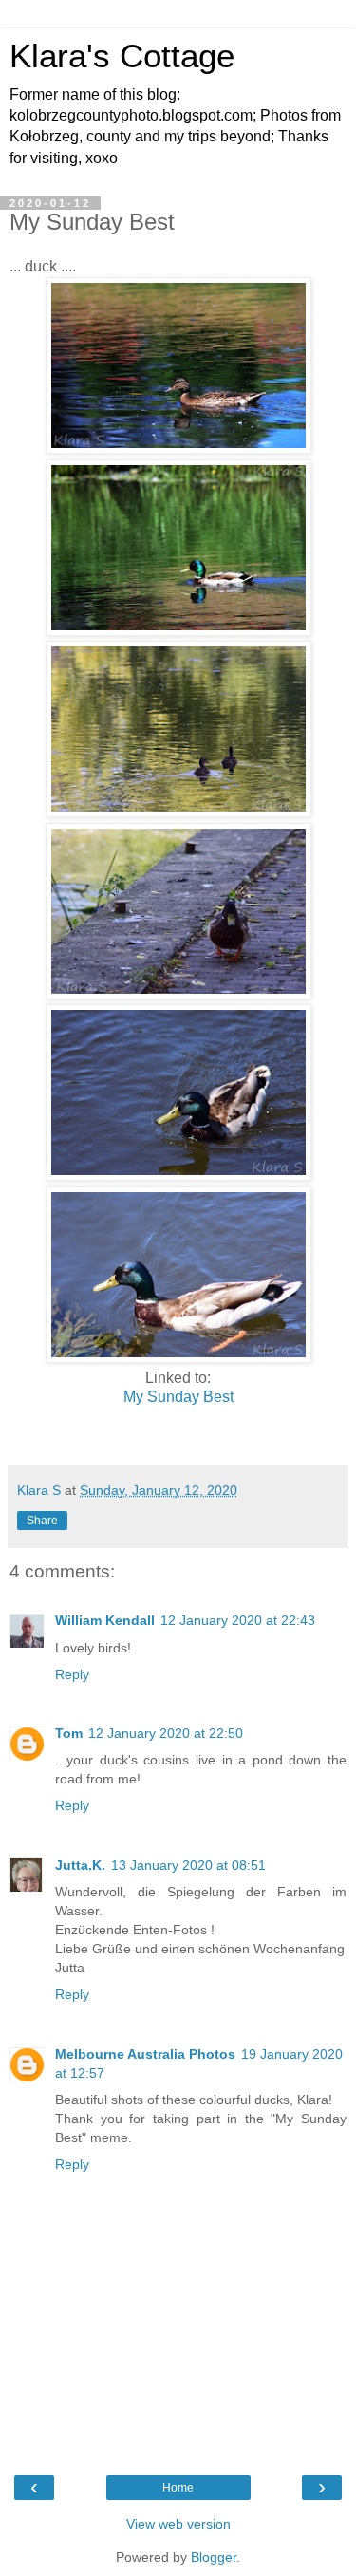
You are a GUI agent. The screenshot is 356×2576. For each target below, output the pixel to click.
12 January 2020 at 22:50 (166, 1733)
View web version (178, 2524)
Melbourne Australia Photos (145, 2054)
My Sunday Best (178, 1397)
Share (42, 1521)
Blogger (214, 2557)
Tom (69, 1733)
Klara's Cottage (122, 56)
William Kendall (105, 1620)
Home (178, 2488)
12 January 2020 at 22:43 (238, 1620)
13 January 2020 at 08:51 (188, 1865)
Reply (72, 1674)
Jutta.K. (80, 1865)
